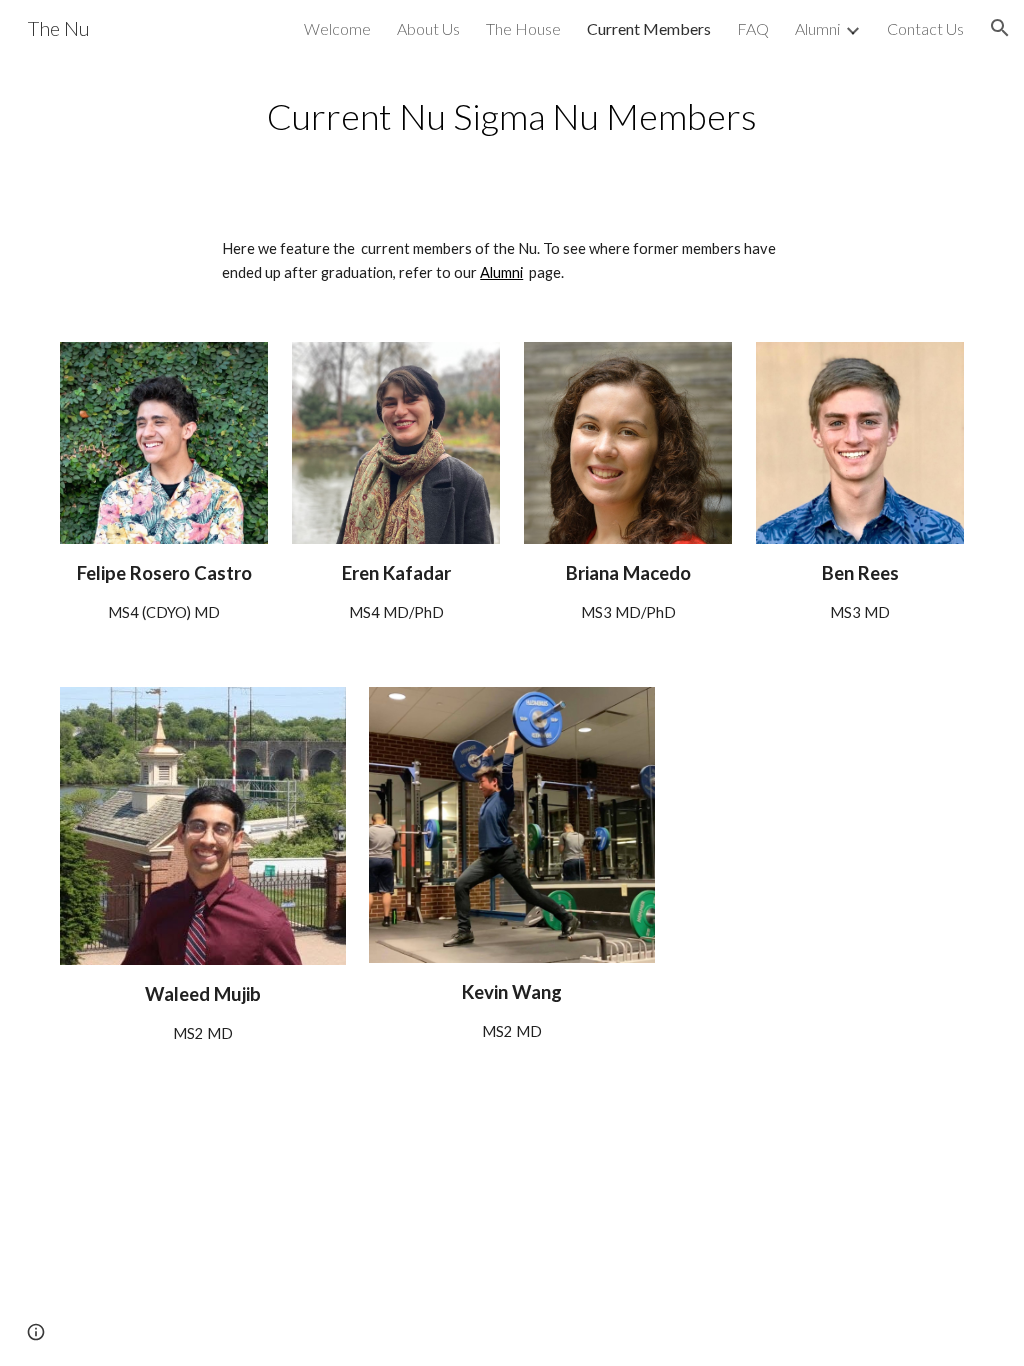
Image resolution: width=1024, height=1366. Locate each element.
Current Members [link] (649, 28)
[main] (512, 116)
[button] (1000, 28)
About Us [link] (428, 28)
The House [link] (523, 28)
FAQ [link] (753, 28)
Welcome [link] (337, 28)
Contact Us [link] (925, 28)
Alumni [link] (817, 28)
